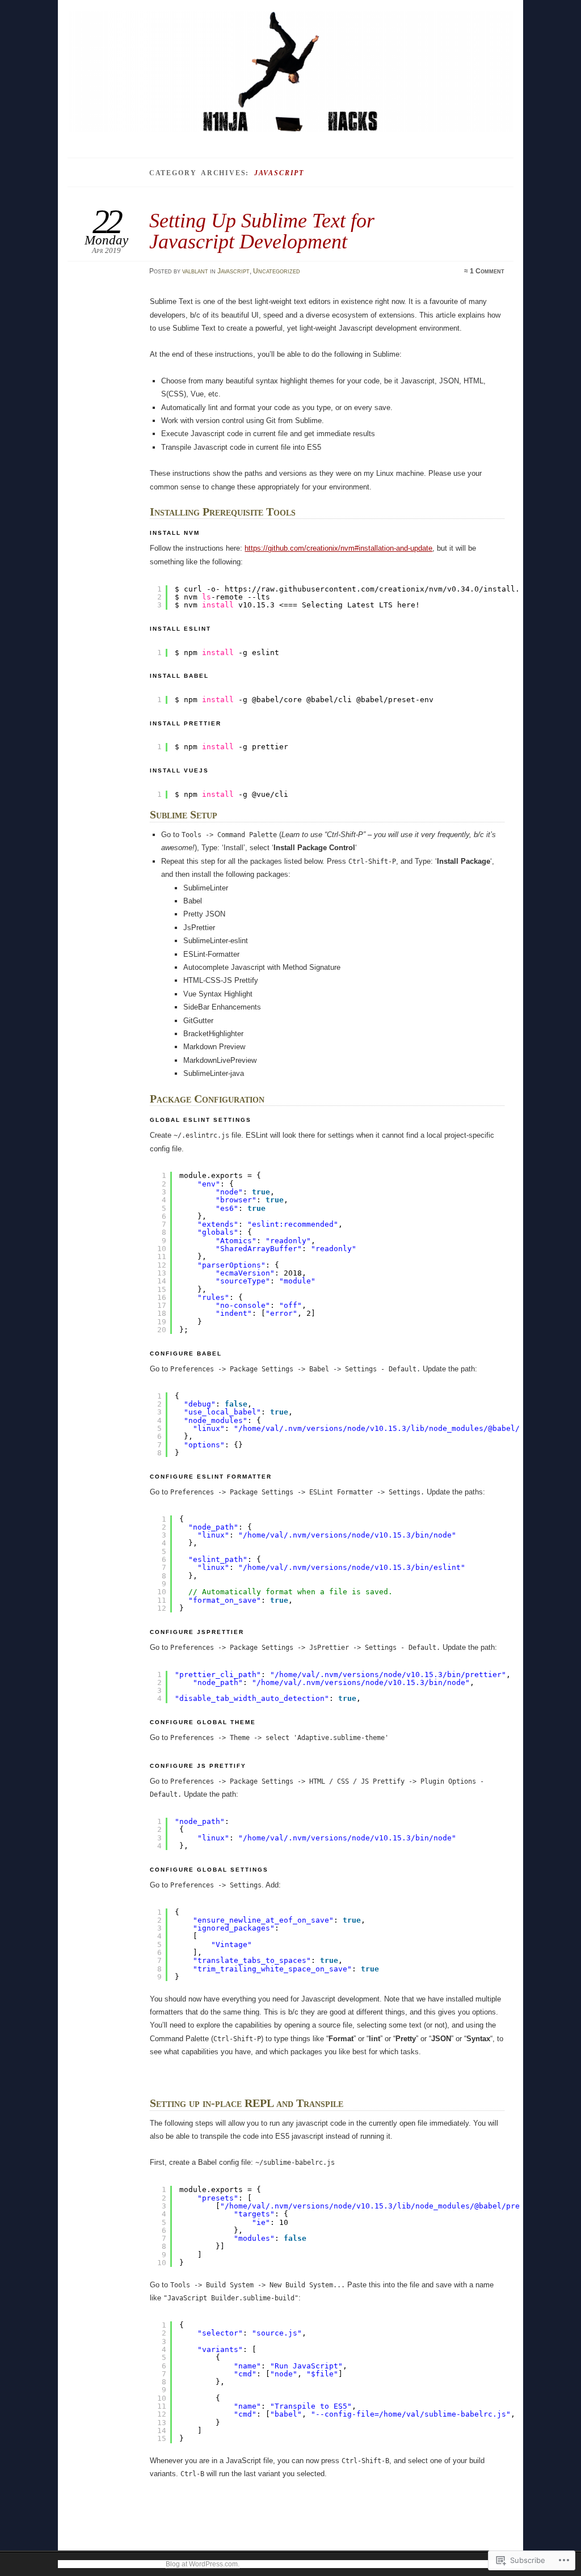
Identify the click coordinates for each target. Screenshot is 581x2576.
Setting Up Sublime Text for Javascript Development (262, 231)
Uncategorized (277, 271)
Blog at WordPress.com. (203, 2564)
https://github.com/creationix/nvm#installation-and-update (338, 548)
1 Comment (487, 271)
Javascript (233, 271)
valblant (195, 271)
